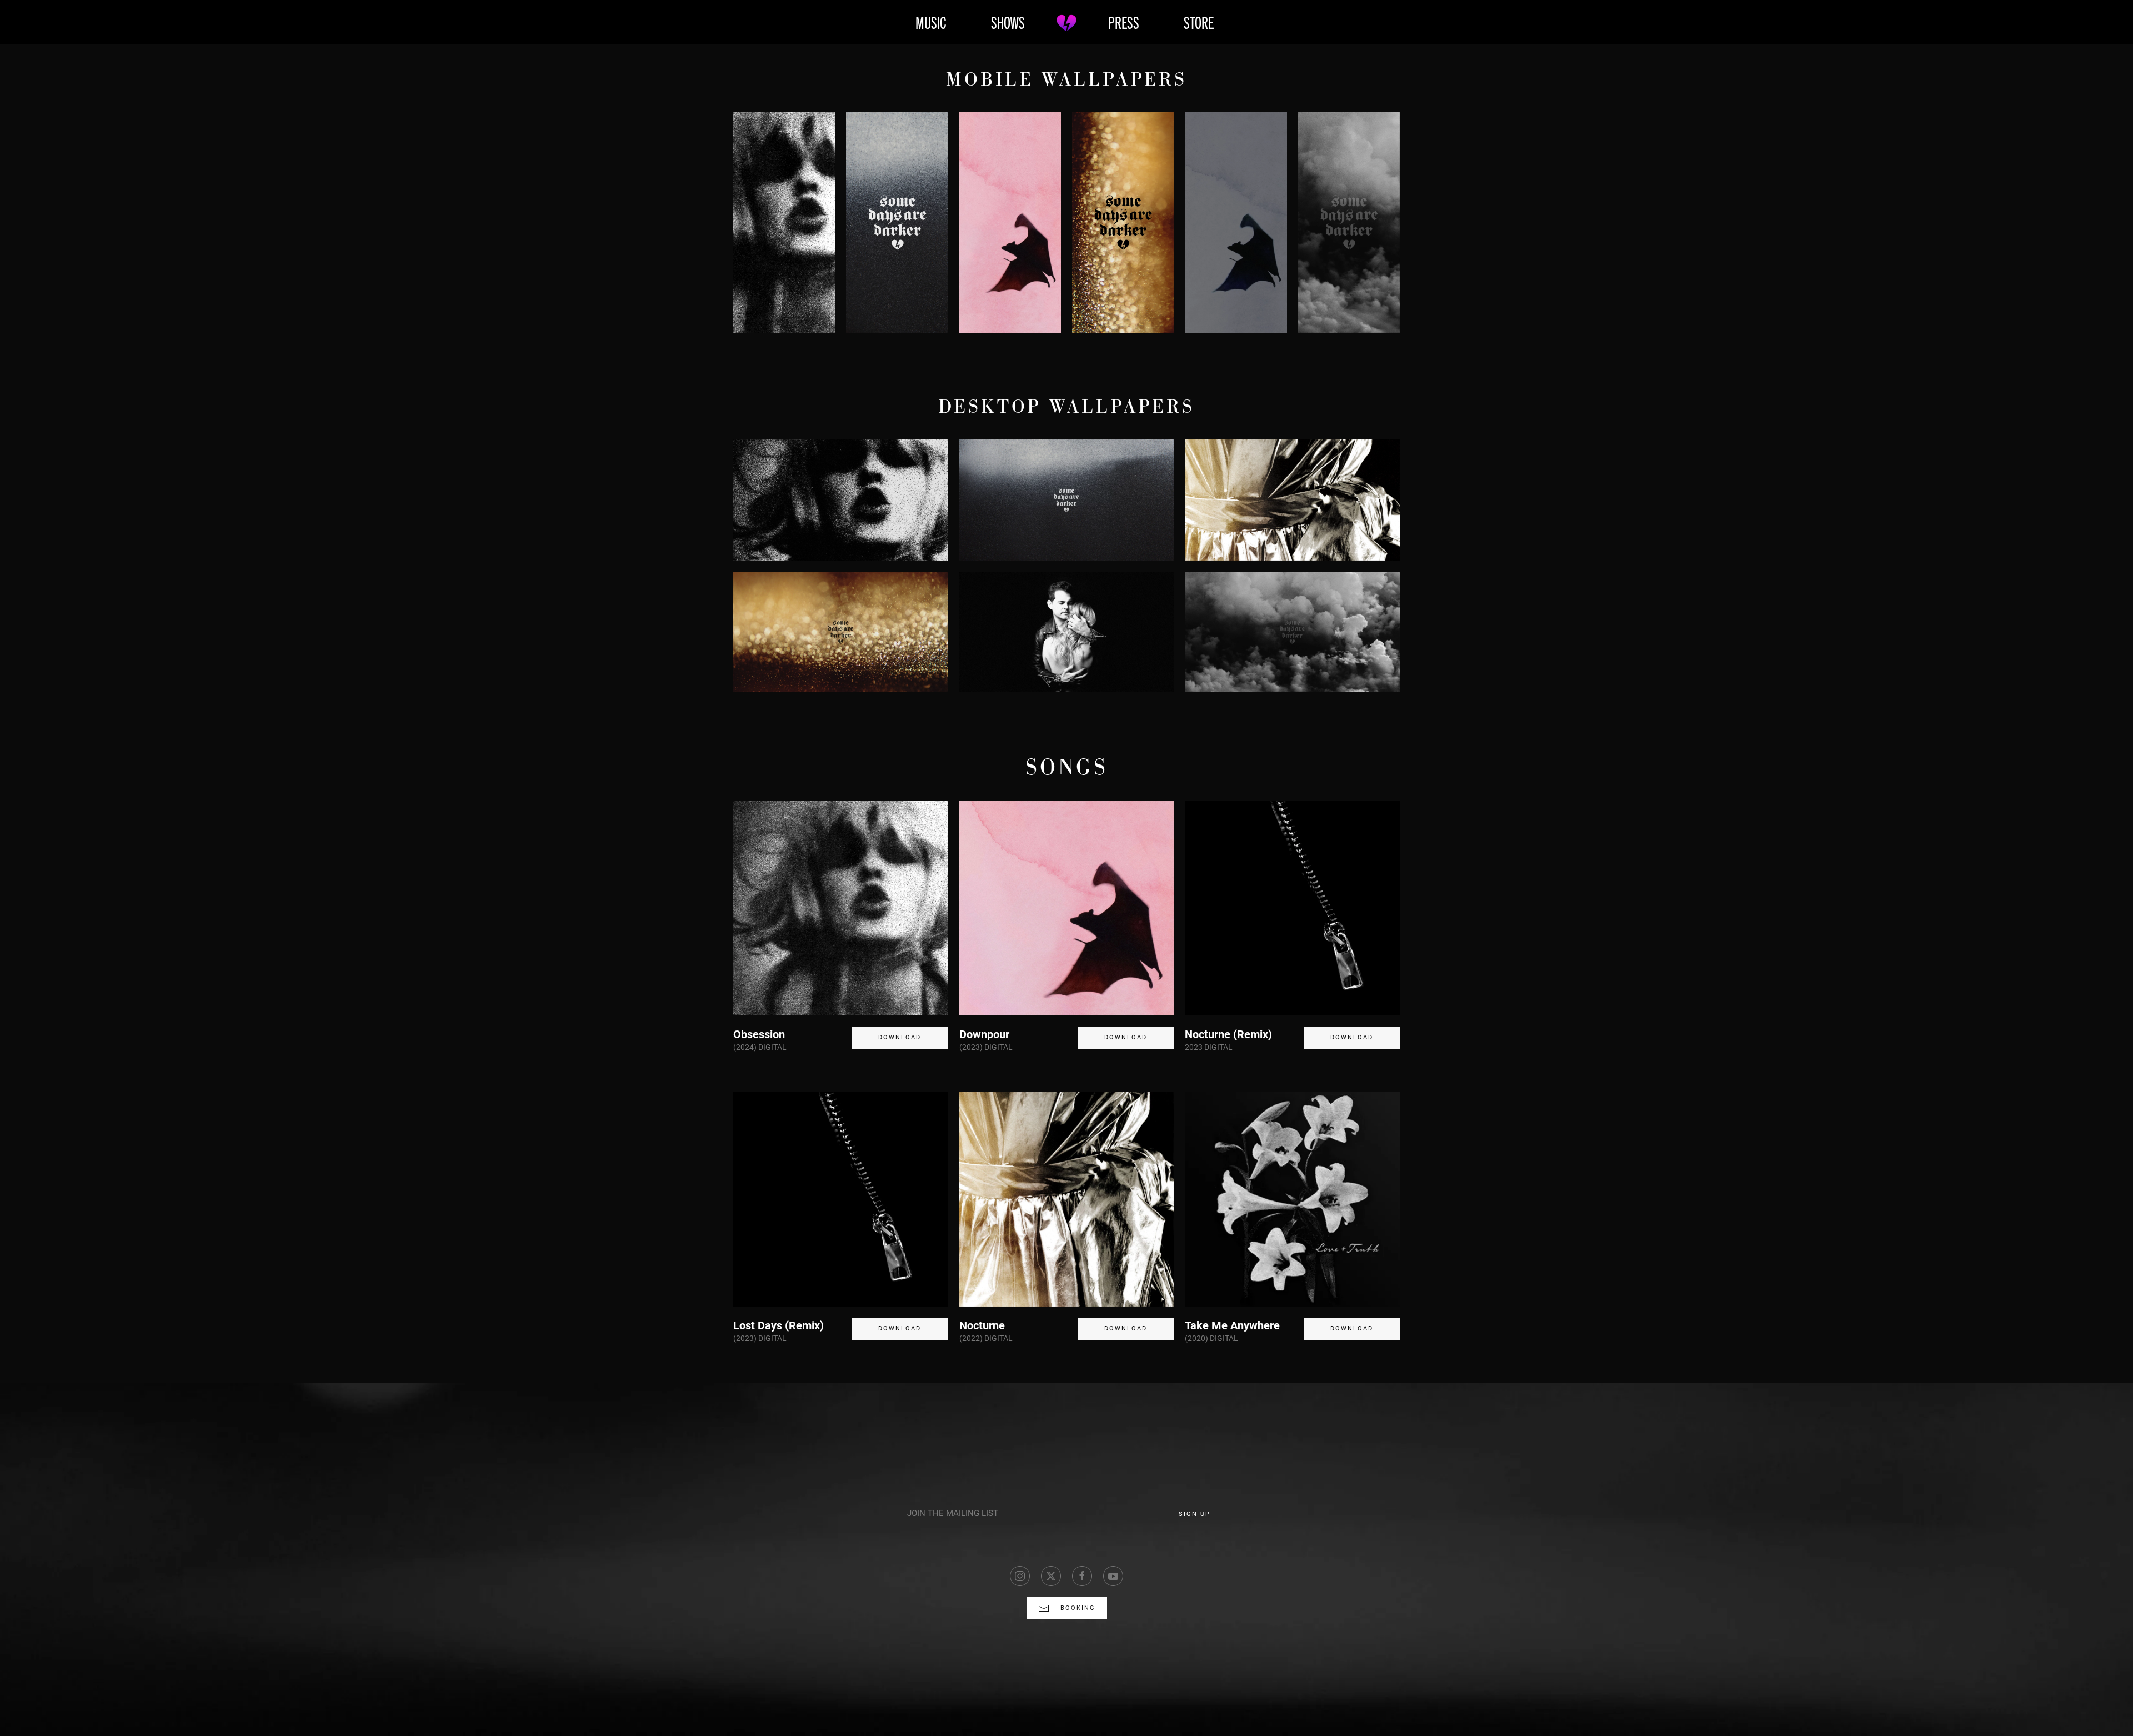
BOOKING (1078, 1608)
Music (931, 22)
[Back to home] (1066, 22)
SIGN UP (1195, 1514)
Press (1124, 22)
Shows (1008, 22)
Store (1199, 22)
